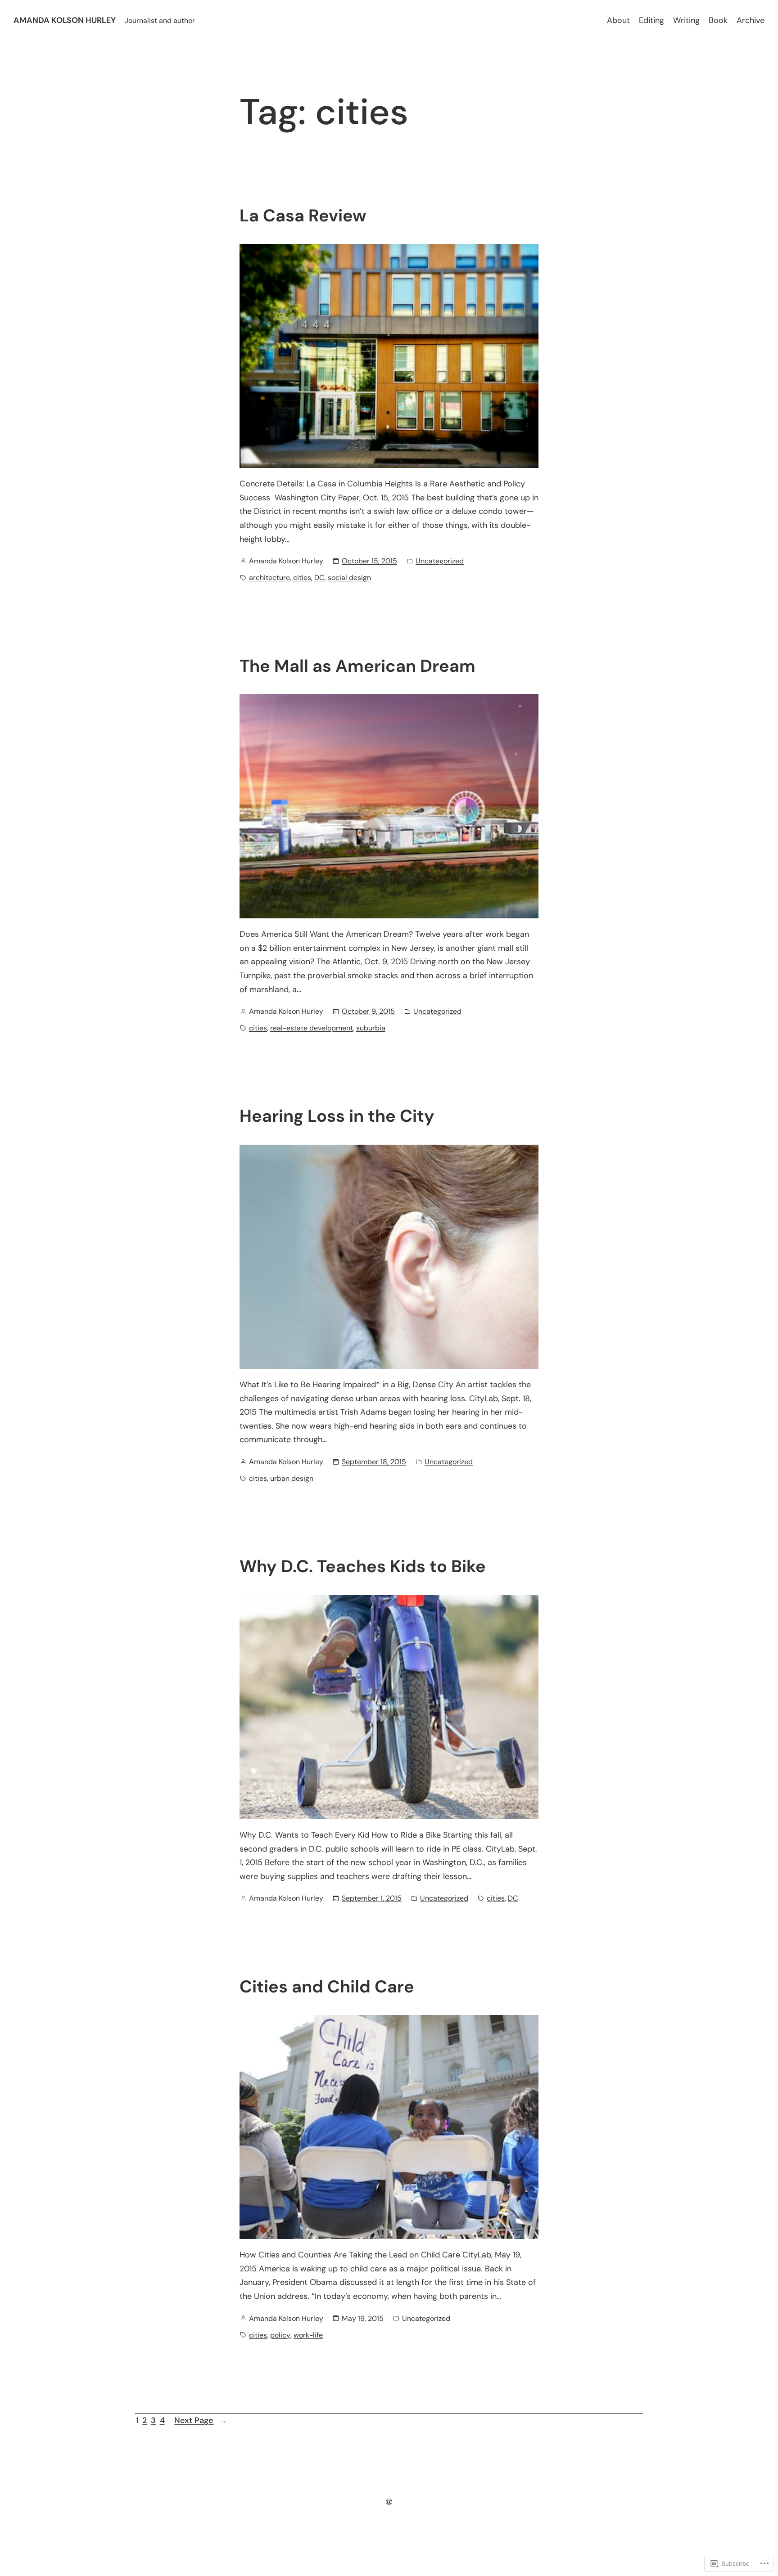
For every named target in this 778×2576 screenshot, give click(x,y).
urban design (292, 1478)
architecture (269, 578)
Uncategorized (440, 561)
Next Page (201, 2420)
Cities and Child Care (327, 1987)
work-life (308, 2335)
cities (302, 578)
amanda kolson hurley (65, 20)
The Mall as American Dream (357, 666)
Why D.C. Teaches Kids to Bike (363, 1567)
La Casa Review (303, 216)
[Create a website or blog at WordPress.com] (389, 2502)
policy (280, 2335)
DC (319, 578)
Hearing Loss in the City (337, 1116)
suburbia (371, 1028)
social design (349, 578)
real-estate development (312, 1028)
